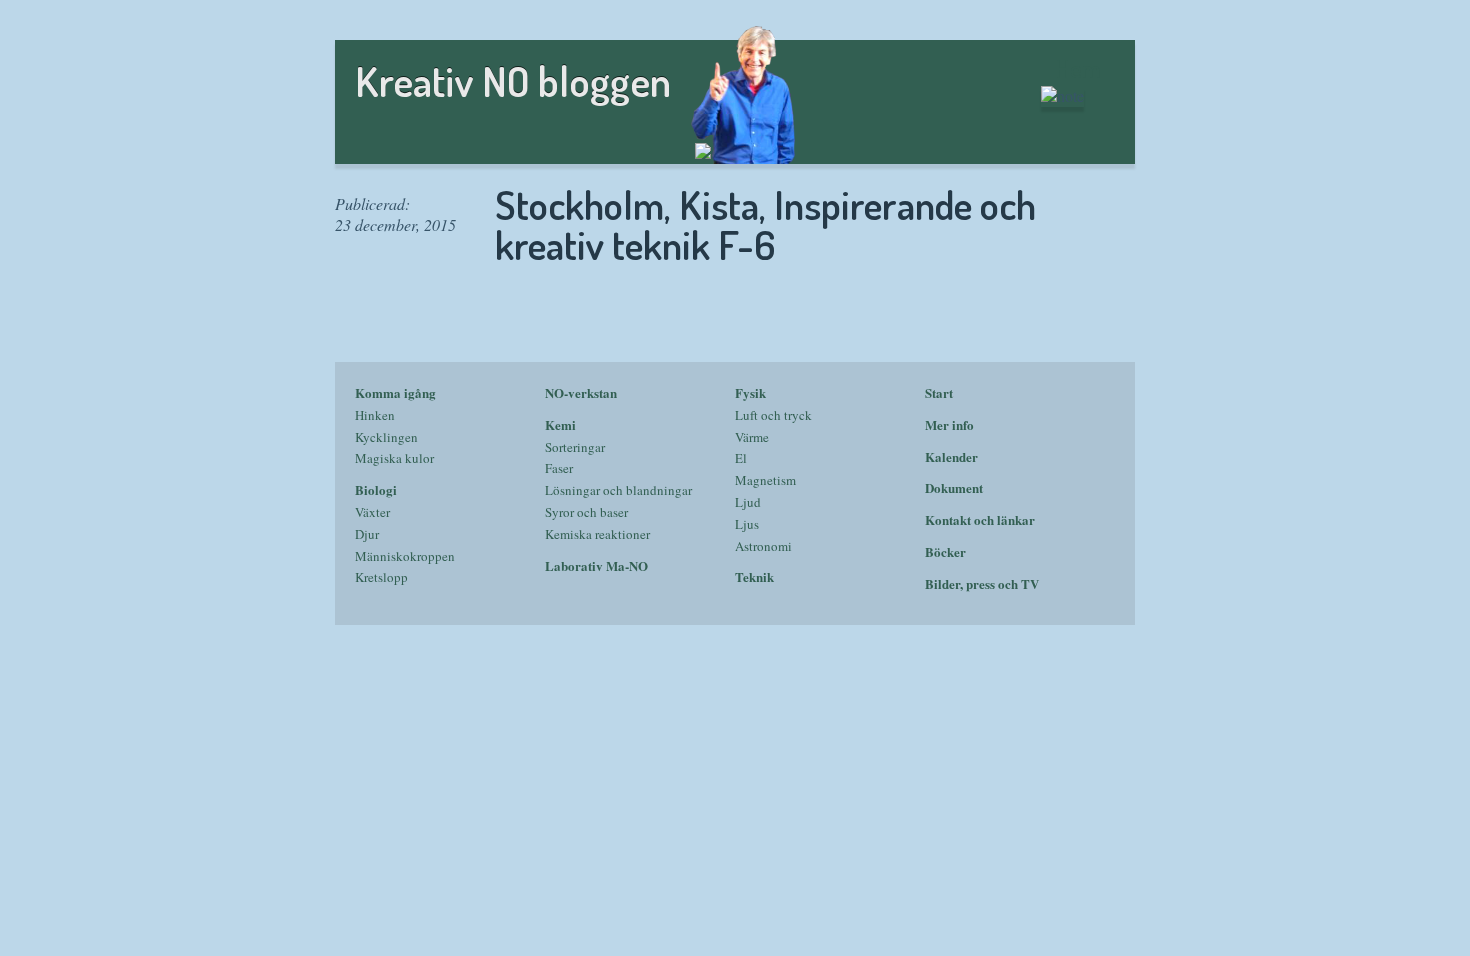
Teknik (754, 576)
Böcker (945, 551)
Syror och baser (586, 512)
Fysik (750, 392)
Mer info (949, 424)
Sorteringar (575, 447)
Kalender (951, 456)
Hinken (375, 415)
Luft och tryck (773, 415)
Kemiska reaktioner (597, 534)
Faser (559, 468)
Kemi (560, 424)
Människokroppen (405, 556)
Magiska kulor (394, 458)
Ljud (748, 502)
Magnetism (765, 480)
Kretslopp (381, 577)
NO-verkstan (581, 392)
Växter (372, 512)
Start (939, 392)
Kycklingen (386, 437)
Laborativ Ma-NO (596, 565)
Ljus (747, 524)
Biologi (376, 489)
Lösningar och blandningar (618, 490)
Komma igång (395, 392)
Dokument (954, 487)
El (741, 458)
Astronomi (763, 546)
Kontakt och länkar (980, 519)
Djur (367, 534)
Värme (752, 437)
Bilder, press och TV (982, 583)
